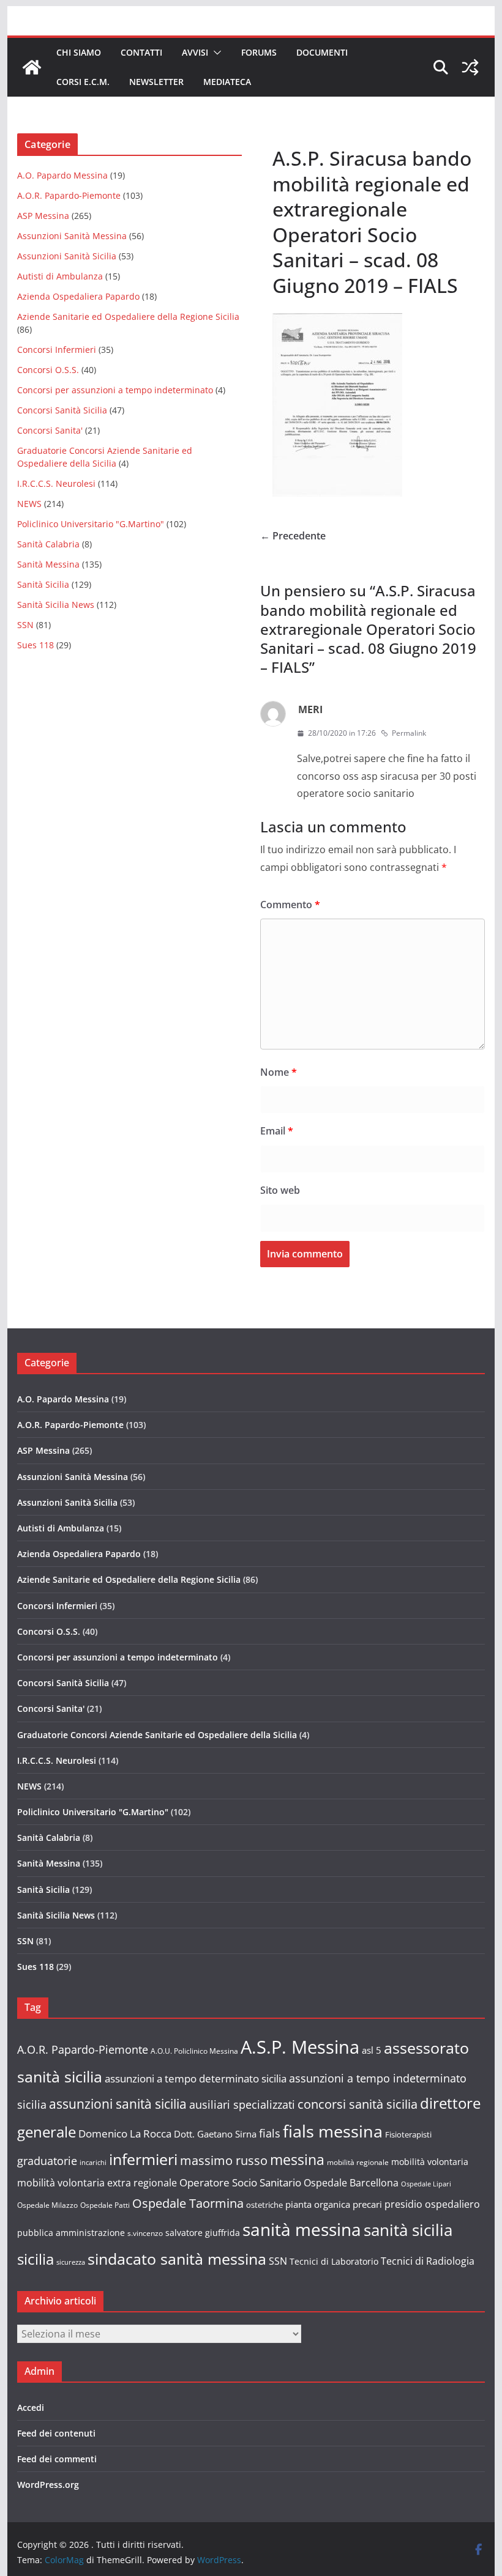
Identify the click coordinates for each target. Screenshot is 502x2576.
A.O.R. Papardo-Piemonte (69, 195)
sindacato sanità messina (177, 2259)
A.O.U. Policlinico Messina (194, 2051)
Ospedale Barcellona (351, 2183)
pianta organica (318, 2204)
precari (367, 2204)
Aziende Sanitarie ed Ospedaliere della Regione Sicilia (128, 316)
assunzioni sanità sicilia (118, 2104)
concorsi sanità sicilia (358, 2104)
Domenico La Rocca (125, 2134)
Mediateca (227, 82)
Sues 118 (36, 645)
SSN (25, 625)
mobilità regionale (358, 2162)
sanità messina (302, 2229)
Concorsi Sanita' (50, 430)
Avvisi (195, 52)
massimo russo (224, 2160)
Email (277, 1131)
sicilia (36, 2259)
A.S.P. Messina (300, 2047)
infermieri (143, 2159)
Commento (290, 905)
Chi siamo (79, 52)
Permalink (409, 733)
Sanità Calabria (48, 544)
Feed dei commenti (57, 2459)
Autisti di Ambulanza (60, 276)
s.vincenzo (145, 2233)
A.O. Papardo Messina (62, 175)
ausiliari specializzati (242, 2104)
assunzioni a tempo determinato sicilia (196, 2078)
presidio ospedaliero (432, 2204)
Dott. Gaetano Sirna (215, 2134)
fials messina (333, 2131)
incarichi (93, 2163)
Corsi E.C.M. (83, 82)
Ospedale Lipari (426, 2184)
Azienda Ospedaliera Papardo (78, 296)
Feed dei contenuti (56, 2433)
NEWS (29, 504)
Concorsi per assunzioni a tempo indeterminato (115, 390)
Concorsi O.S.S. (48, 370)
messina (297, 2160)
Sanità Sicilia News (56, 605)
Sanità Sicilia (43, 584)
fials (270, 2133)
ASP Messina (43, 216)
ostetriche (264, 2205)
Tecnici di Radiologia (428, 2261)
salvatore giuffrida (203, 2233)
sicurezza (71, 2262)
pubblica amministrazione (71, 2233)
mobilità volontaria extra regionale (97, 2183)
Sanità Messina (48, 564)
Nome (279, 1072)
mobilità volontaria (430, 2162)
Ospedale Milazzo (47, 2205)
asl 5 (372, 2050)
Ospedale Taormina (188, 2203)
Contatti (141, 52)
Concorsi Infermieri (57, 350)
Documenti (322, 52)
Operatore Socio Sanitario (240, 2182)
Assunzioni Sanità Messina (72, 236)
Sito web (280, 1190)
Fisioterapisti (408, 2134)
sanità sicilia (408, 2230)
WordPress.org (48, 2485)
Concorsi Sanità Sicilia (62, 410)
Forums (259, 52)
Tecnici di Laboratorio (334, 2261)
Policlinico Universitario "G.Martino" (91, 524)
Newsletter (156, 82)
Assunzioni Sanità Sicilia (67, 256)
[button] (215, 53)
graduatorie (47, 2161)
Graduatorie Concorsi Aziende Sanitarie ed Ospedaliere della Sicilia (157, 1735)
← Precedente (293, 536)
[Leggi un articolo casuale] (470, 67)
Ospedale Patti (105, 2205)
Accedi (31, 2408)
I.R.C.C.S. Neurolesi (56, 483)
